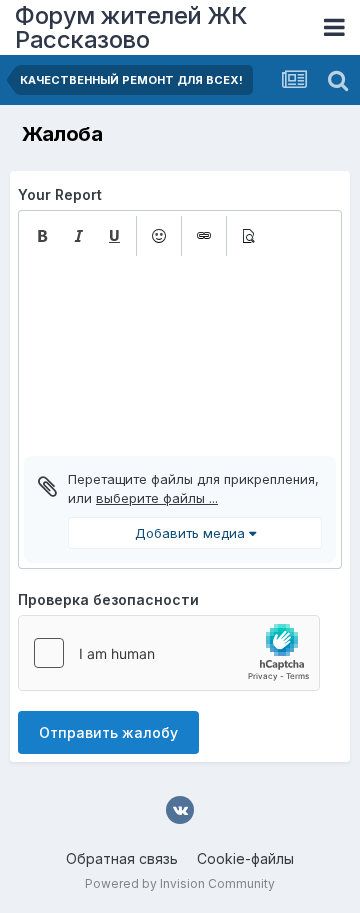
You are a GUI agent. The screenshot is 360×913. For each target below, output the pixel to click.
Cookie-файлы (245, 858)
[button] (42, 236)
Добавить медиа (192, 533)
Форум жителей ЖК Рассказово (131, 27)
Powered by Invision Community (180, 883)
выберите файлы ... (157, 498)
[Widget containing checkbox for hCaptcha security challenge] (169, 653)
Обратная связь (122, 858)
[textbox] (180, 356)
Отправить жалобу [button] (108, 732)
